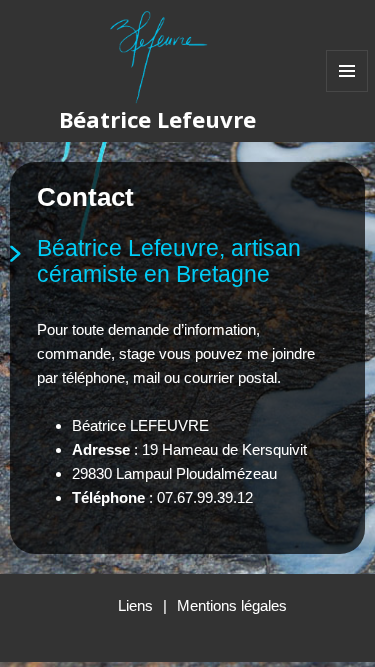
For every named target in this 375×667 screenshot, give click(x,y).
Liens (135, 605)
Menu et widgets (347, 91)
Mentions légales (232, 605)
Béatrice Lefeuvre (157, 119)
